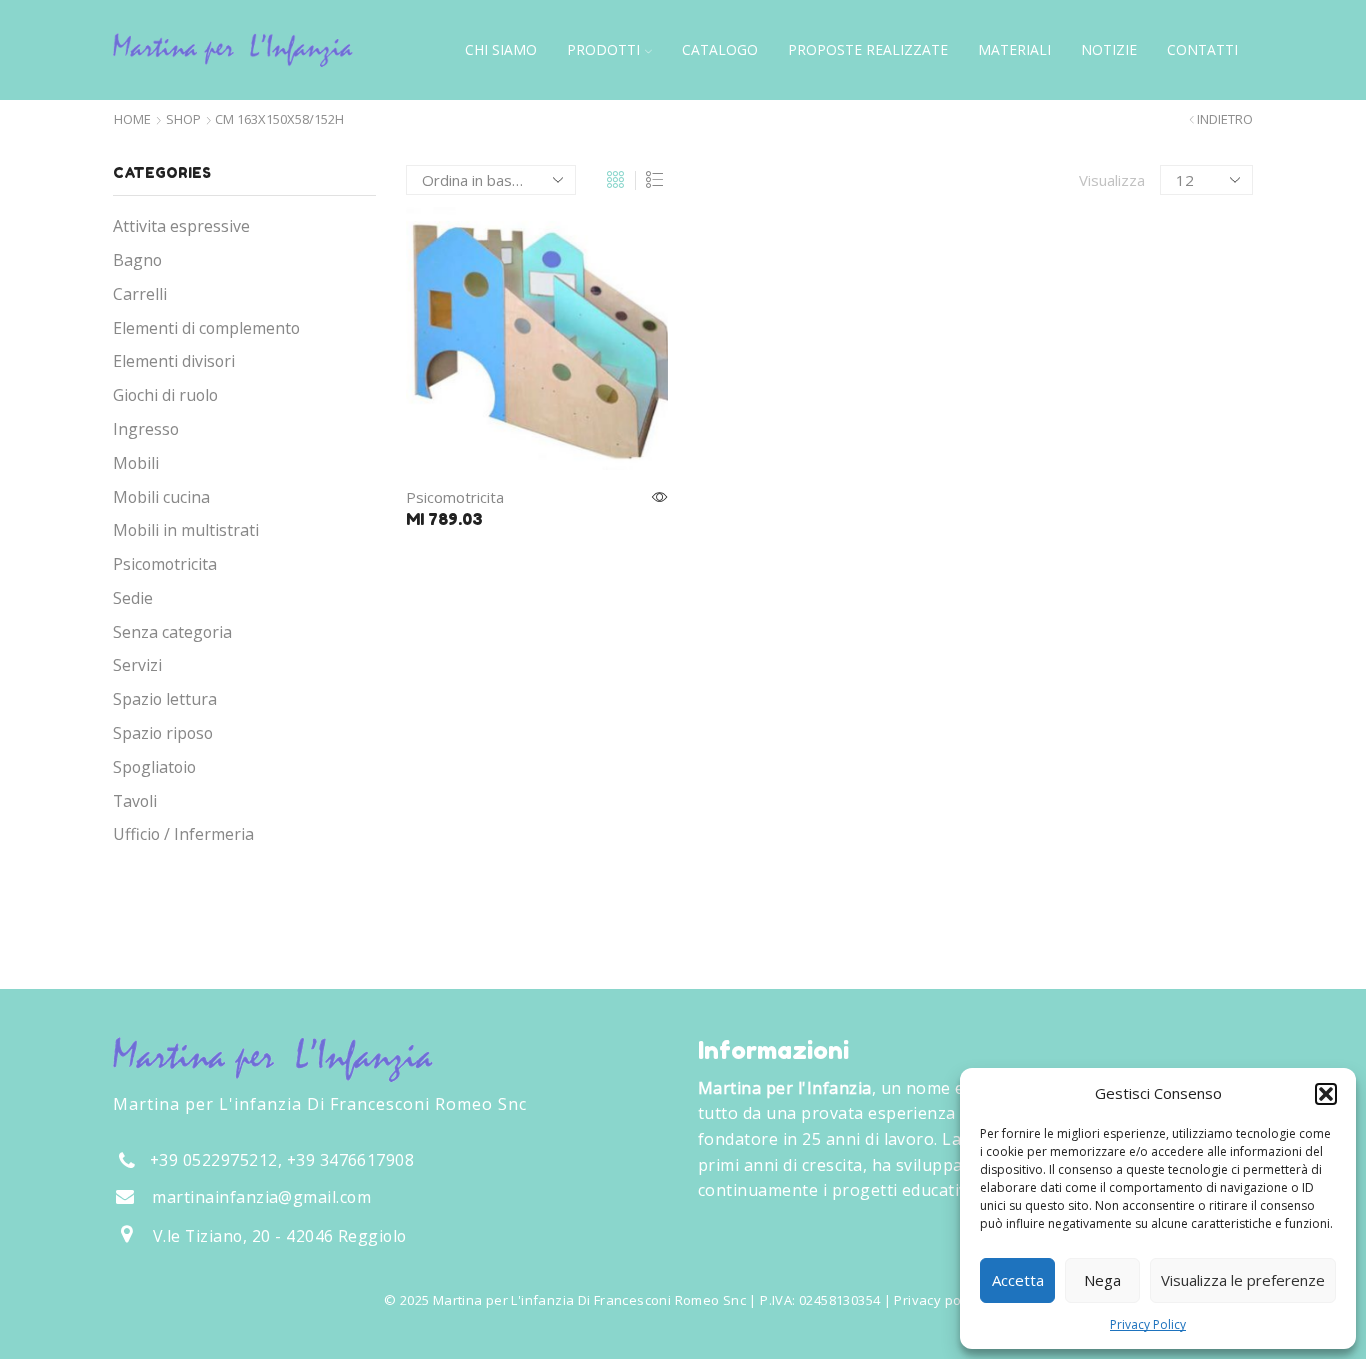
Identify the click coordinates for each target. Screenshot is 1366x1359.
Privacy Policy (1148, 1324)
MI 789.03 (444, 519)
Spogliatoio (154, 767)
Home (132, 119)
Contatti (1202, 49)
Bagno (137, 260)
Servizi (137, 665)
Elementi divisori (174, 361)
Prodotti (603, 49)
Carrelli (140, 294)
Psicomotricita (455, 497)
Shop (183, 119)
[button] (1326, 1094)
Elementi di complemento (206, 328)
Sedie (133, 598)
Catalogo (720, 49)
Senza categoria (172, 632)
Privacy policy (937, 1300)
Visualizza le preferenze (1243, 1280)
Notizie (1109, 49)
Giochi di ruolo (165, 395)
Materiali (1014, 49)
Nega (1102, 1280)
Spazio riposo (163, 733)
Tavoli (135, 801)
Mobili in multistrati (186, 530)
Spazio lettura (165, 699)
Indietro (1225, 119)
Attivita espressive (181, 226)
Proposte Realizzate (868, 49)
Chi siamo (501, 49)
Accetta (1018, 1280)
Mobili (136, 463)
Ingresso (146, 429)
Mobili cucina (161, 497)
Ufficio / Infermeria (183, 834)
